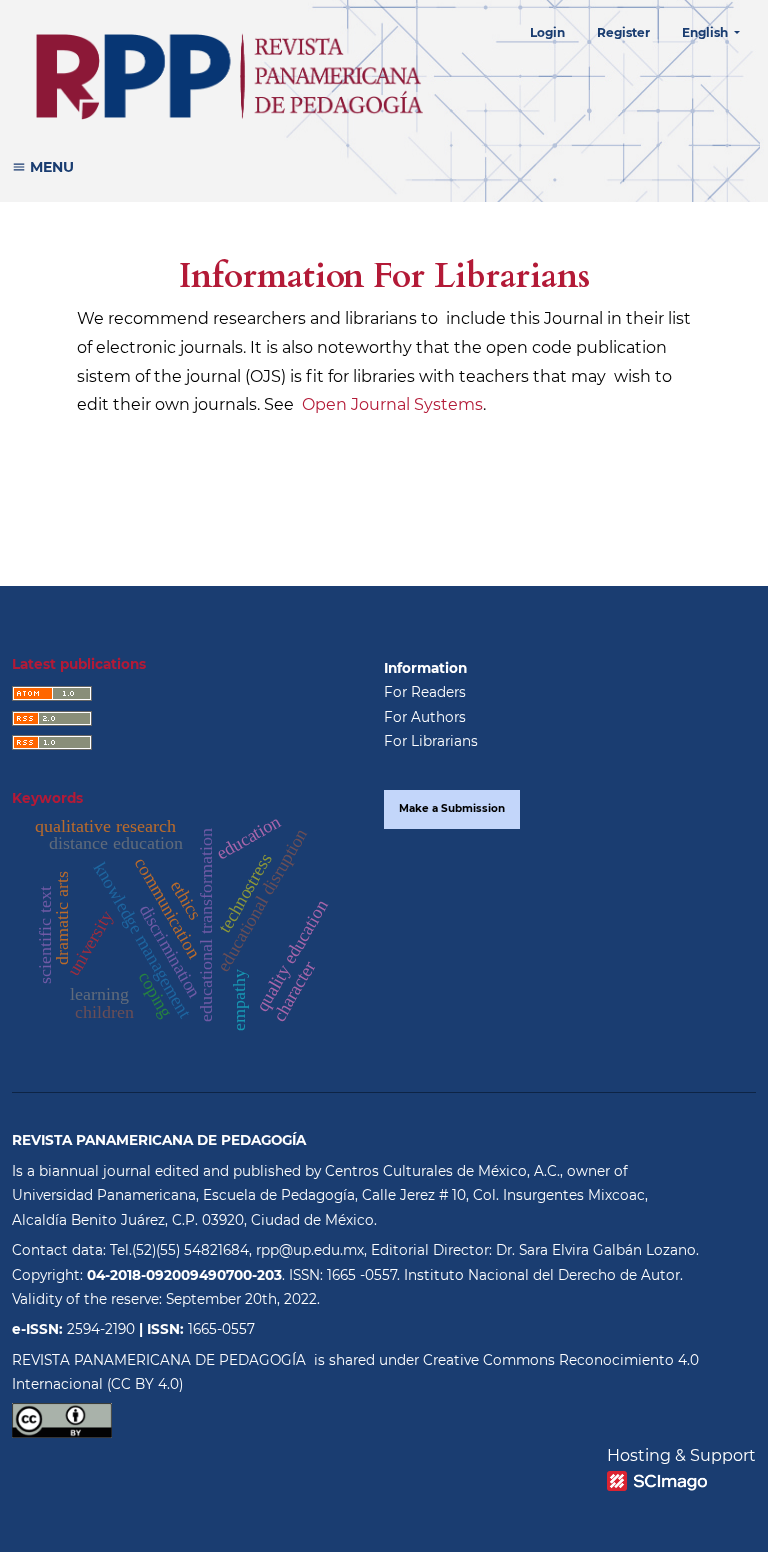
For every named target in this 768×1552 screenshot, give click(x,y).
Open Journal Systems (392, 404)
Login (547, 32)
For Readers (425, 692)
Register (623, 32)
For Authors (425, 717)
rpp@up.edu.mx (310, 1250)
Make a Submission (452, 808)
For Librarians (431, 741)
